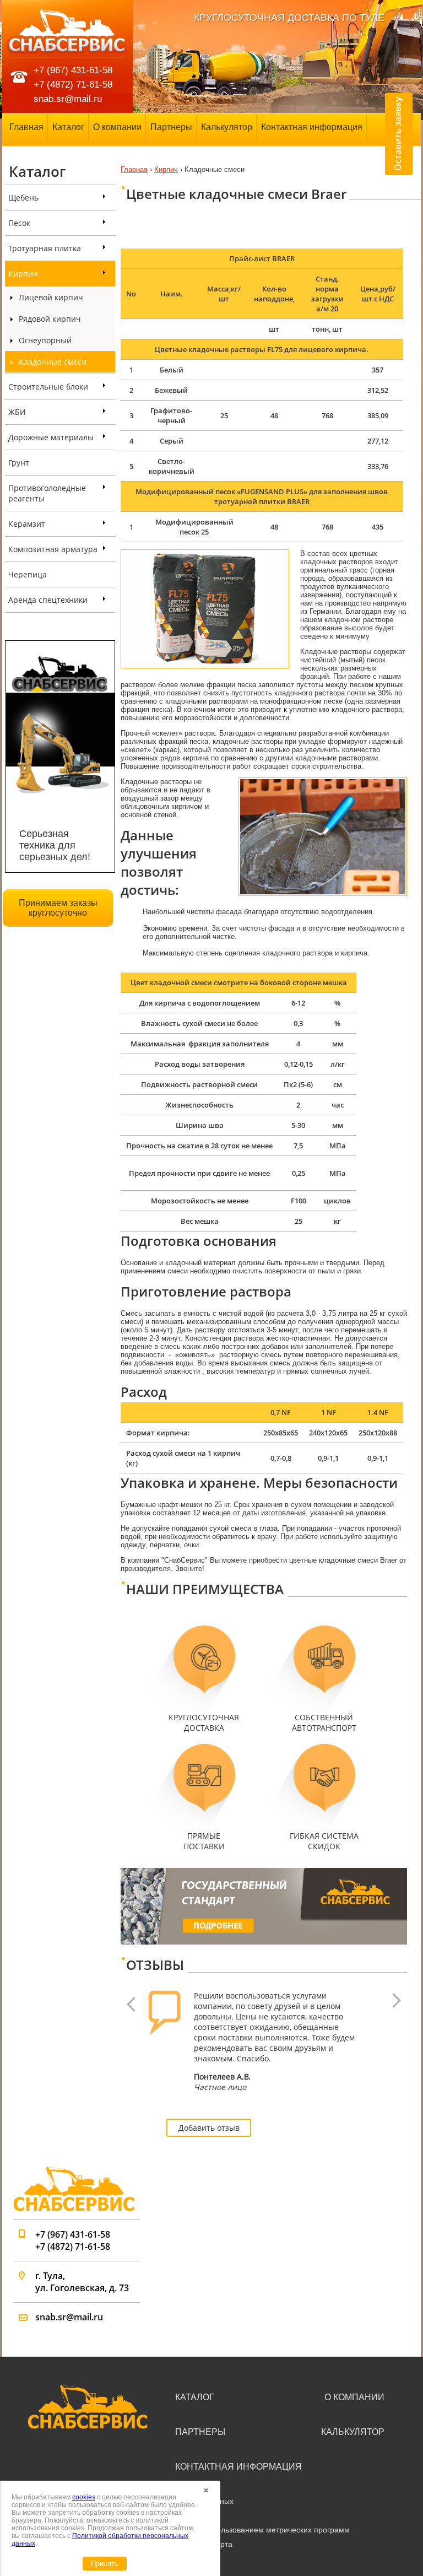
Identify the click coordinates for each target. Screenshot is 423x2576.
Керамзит (27, 524)
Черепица (28, 574)
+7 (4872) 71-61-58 (73, 85)
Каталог (68, 127)
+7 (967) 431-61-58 (73, 70)
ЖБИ (17, 412)
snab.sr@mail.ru (68, 99)
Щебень (23, 198)
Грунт (19, 463)
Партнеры (171, 127)
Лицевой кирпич (51, 297)
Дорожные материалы (51, 437)
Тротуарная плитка (45, 248)
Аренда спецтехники (48, 600)
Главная (26, 127)
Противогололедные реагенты (47, 493)
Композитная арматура (53, 549)
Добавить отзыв (209, 2128)
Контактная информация (312, 127)
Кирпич (23, 274)
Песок (19, 223)
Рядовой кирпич (50, 319)
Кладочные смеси (53, 362)
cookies (84, 2497)
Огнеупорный (45, 340)
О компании (117, 127)
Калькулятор (227, 127)
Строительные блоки (48, 387)
